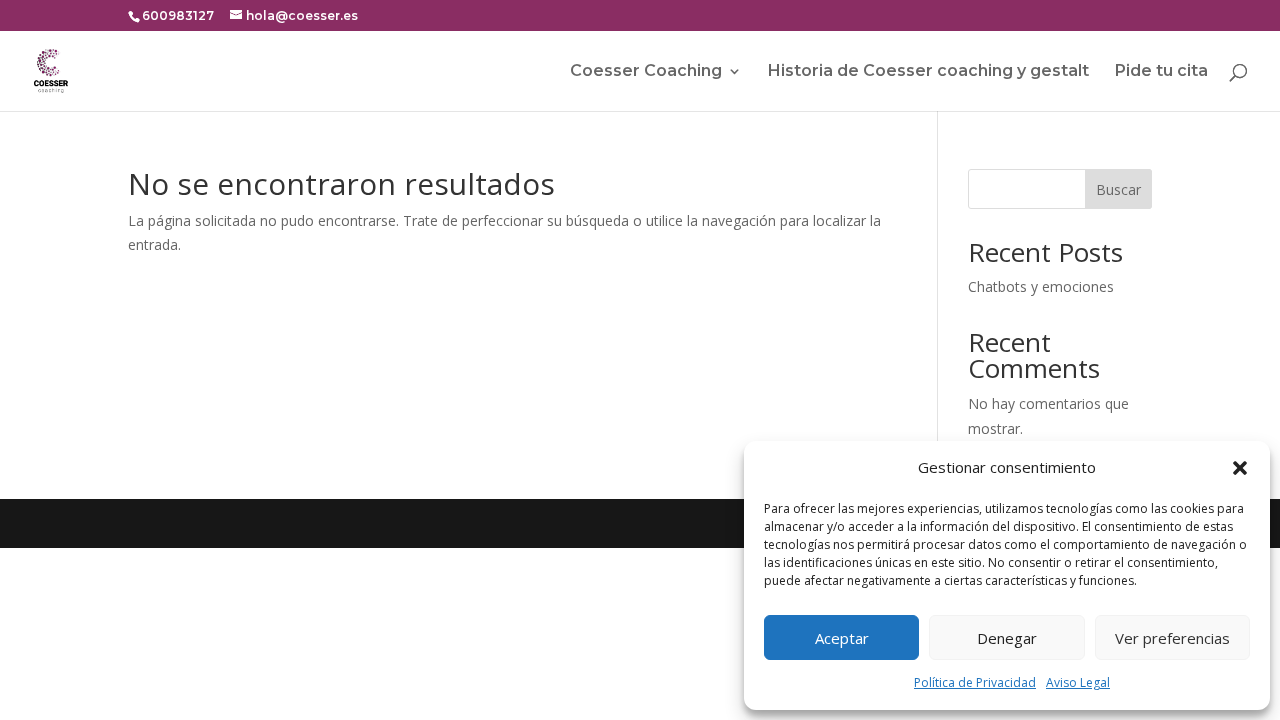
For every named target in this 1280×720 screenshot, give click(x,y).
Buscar (1118, 189)
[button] (1240, 468)
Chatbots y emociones (1041, 286)
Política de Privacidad (975, 682)
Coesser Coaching (646, 72)
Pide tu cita (1161, 72)
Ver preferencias (1172, 638)
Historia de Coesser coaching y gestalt (928, 72)
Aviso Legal (1078, 682)
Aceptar (842, 638)
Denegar (1007, 638)
